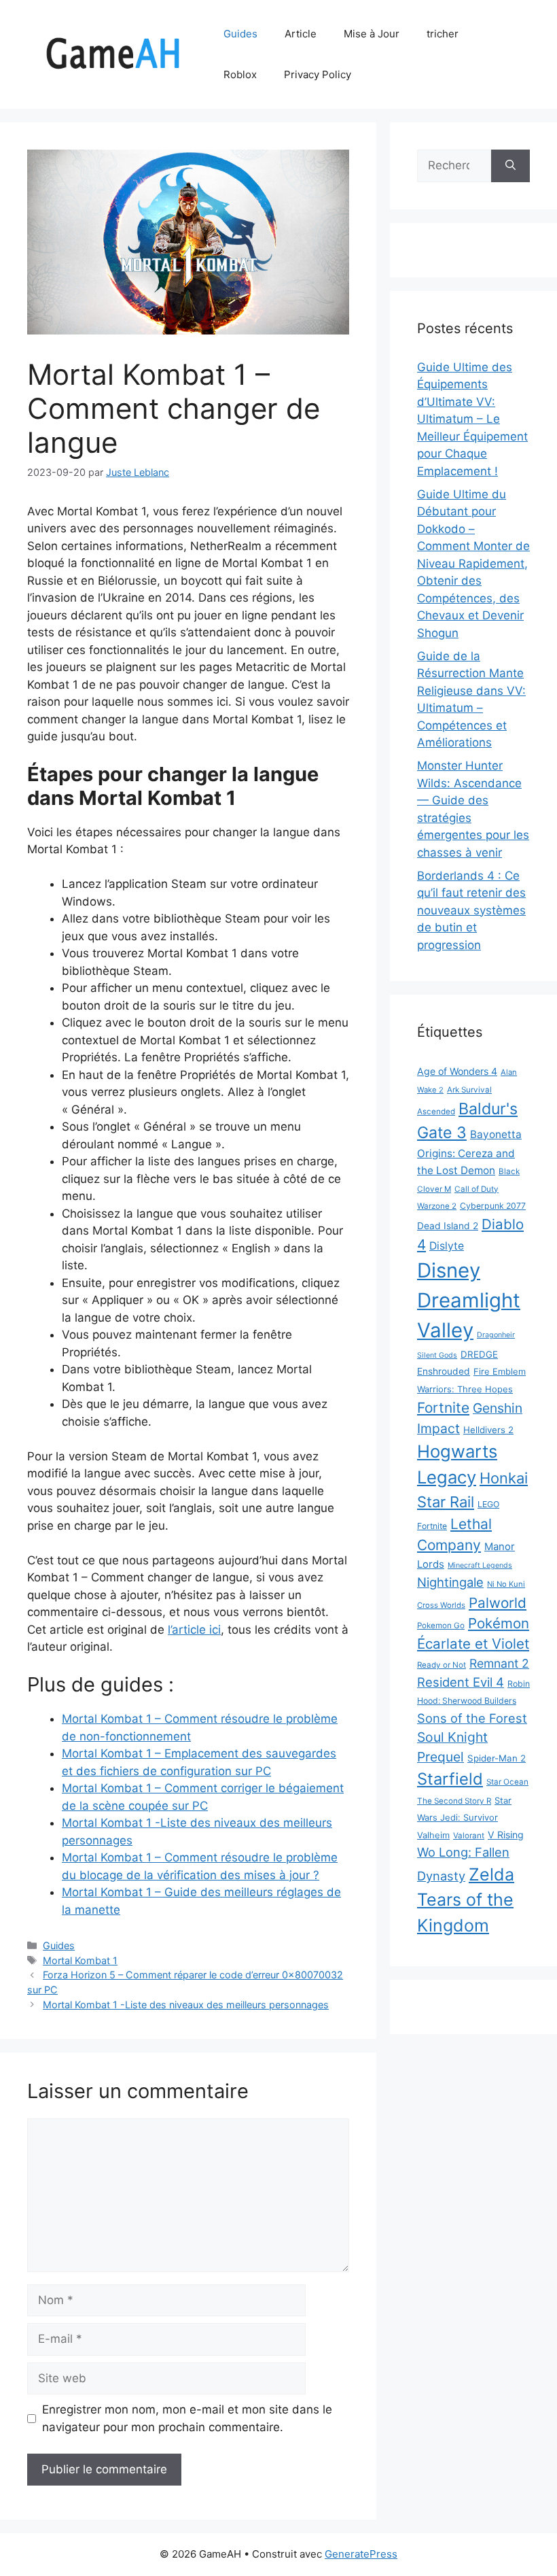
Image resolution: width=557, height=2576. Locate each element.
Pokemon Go (441, 1626)
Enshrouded (444, 1371)
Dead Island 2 (448, 1226)
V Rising (506, 1835)
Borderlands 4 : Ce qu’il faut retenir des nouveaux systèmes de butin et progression (471, 910)
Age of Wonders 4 (457, 1071)
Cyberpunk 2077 (493, 1206)
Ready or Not (442, 1665)
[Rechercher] (510, 166)
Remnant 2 (499, 1663)
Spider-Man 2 (497, 1758)
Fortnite (443, 1408)
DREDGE (479, 1354)
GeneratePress (361, 2554)
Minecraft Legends (480, 1565)
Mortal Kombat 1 (80, 1960)
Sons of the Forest (472, 1718)
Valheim (433, 1835)
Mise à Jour (372, 34)
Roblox (240, 74)
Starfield (450, 1779)
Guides (240, 34)
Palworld (498, 1603)
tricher (443, 34)
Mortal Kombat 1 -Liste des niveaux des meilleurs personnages (186, 2005)
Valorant (469, 1836)
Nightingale (450, 1582)
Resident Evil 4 (461, 1682)
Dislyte (447, 1246)
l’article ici (194, 1630)
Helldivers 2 (488, 1430)
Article (301, 34)
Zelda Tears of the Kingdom (466, 1900)
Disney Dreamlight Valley (469, 1300)
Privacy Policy (318, 74)
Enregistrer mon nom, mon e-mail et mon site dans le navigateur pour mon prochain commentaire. (187, 2418)
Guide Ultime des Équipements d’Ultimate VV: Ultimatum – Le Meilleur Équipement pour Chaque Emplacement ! (472, 419)
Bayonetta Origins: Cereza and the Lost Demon (469, 1152)
